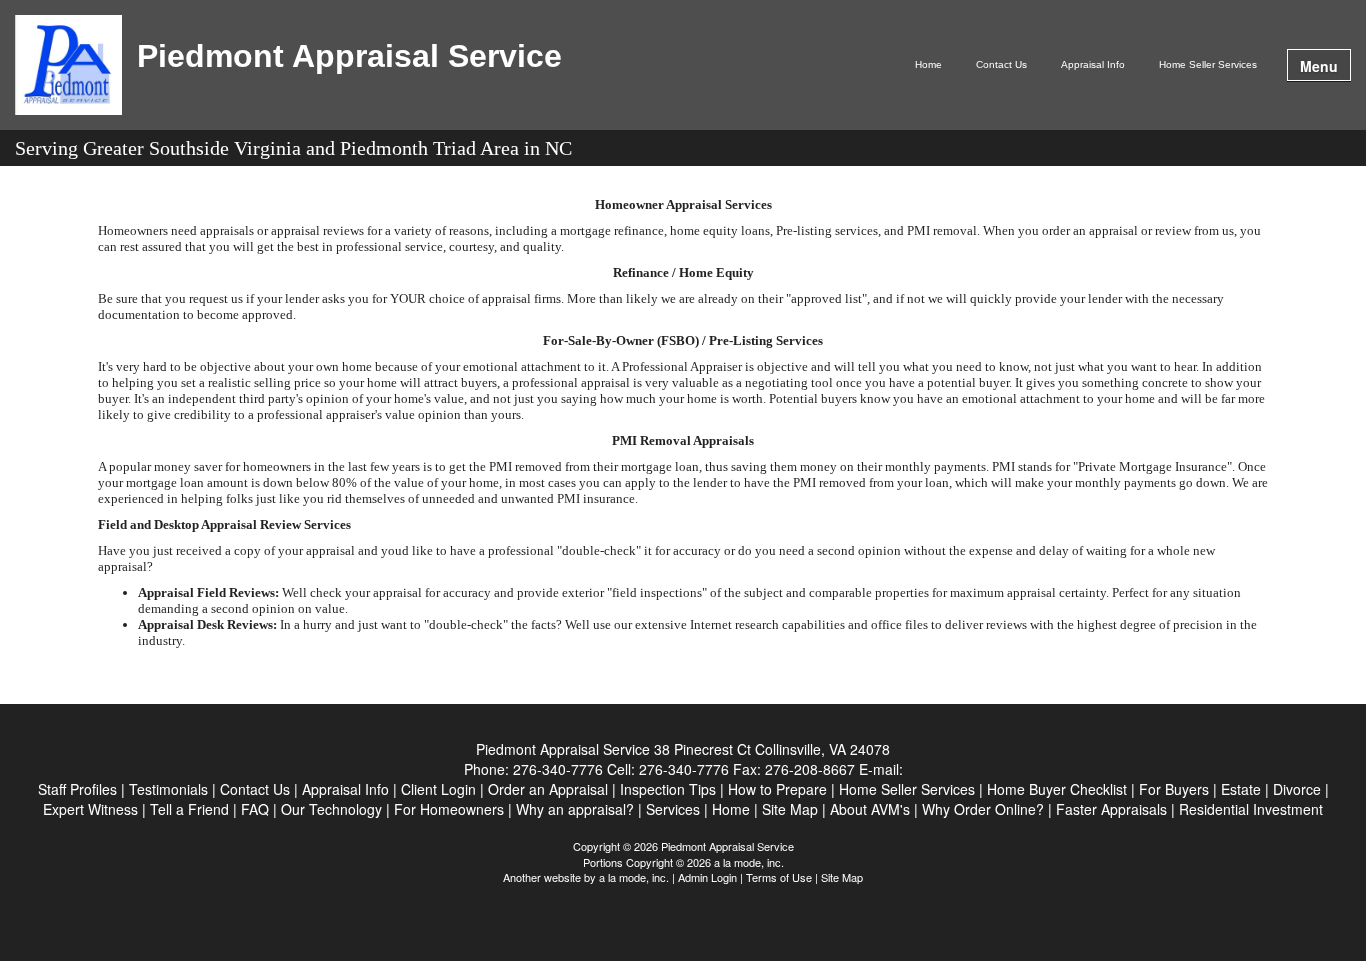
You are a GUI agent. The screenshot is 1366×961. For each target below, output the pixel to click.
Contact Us (1001, 64)
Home (928, 64)
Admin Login (707, 877)
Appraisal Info (1093, 64)
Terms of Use (779, 877)
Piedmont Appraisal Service (349, 57)
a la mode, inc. (634, 877)
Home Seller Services (1208, 64)
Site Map (842, 877)
